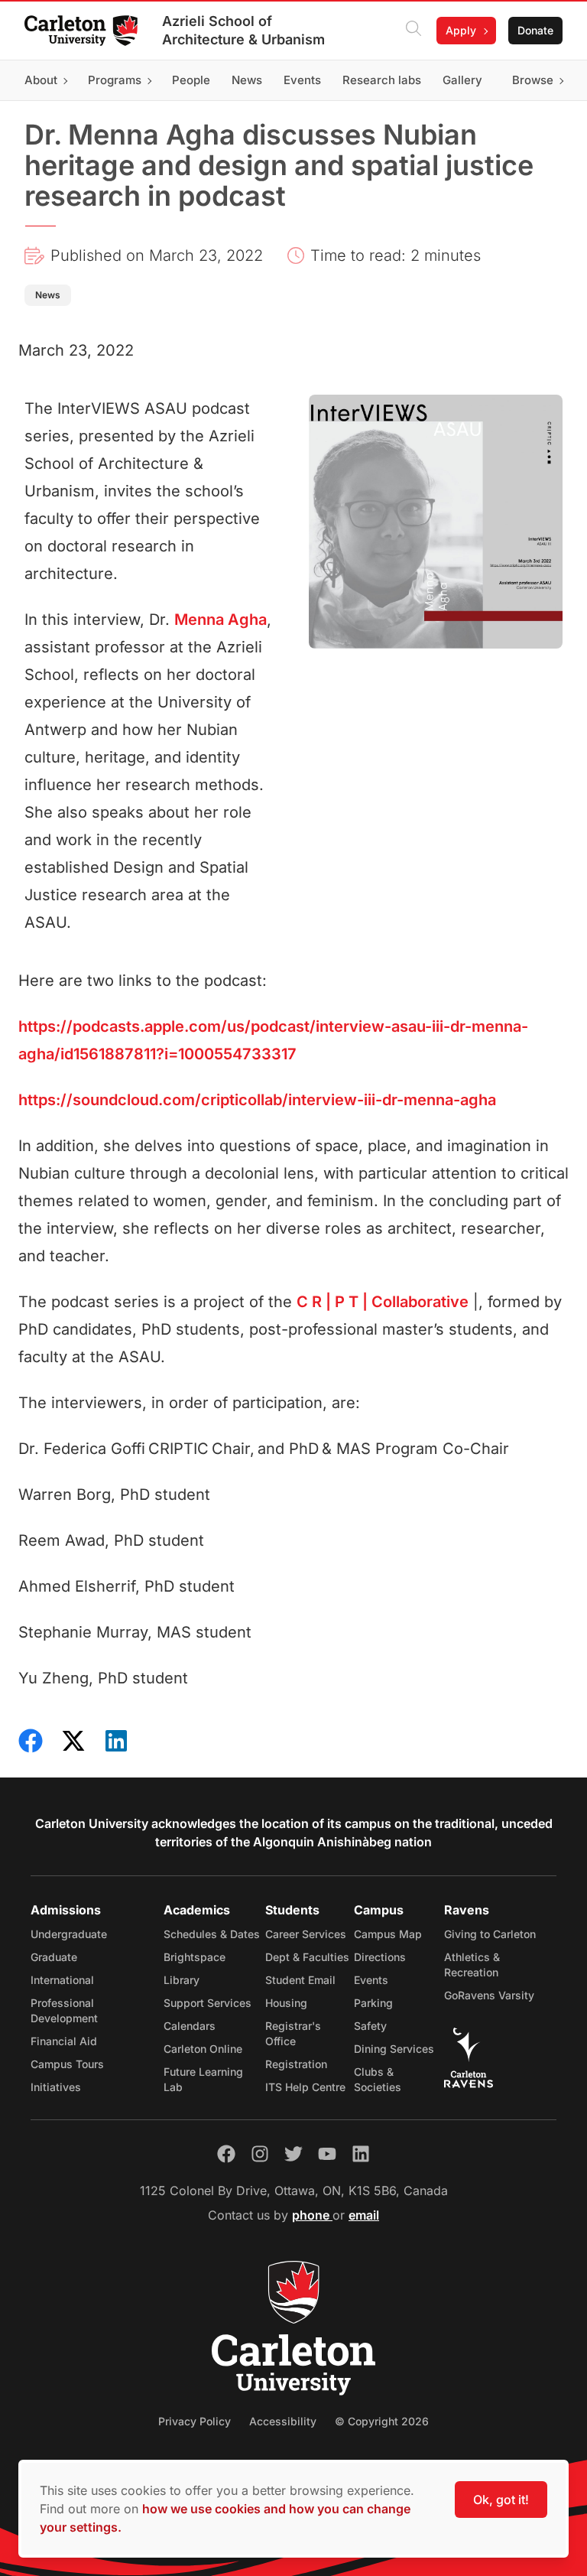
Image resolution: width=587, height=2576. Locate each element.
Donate (535, 30)
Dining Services (394, 2049)
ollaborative (383, 1302)
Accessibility (283, 2421)
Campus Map (388, 1934)
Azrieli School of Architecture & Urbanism (243, 30)
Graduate (54, 1957)
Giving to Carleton (490, 1934)
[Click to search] (413, 31)
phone (312, 2215)
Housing (286, 2003)
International (62, 1980)
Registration (296, 2064)
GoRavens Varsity (489, 1995)
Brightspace (195, 1957)
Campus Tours (67, 2064)
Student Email (300, 1980)
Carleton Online (203, 2049)
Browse (533, 80)
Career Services (306, 1934)
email (364, 2215)
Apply (461, 30)
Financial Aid (64, 2041)
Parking (373, 2003)
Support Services (208, 2003)
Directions (380, 1957)
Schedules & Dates (212, 1934)
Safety (370, 2026)
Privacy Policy (195, 2421)
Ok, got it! (501, 2500)
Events (371, 1980)
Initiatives (56, 2087)
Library (182, 1980)
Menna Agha (221, 620)
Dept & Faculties (307, 1957)
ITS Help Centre (305, 2087)
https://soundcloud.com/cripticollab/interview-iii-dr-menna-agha (257, 1100)
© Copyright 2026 (382, 2421)
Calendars (190, 2026)
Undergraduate (69, 1934)
